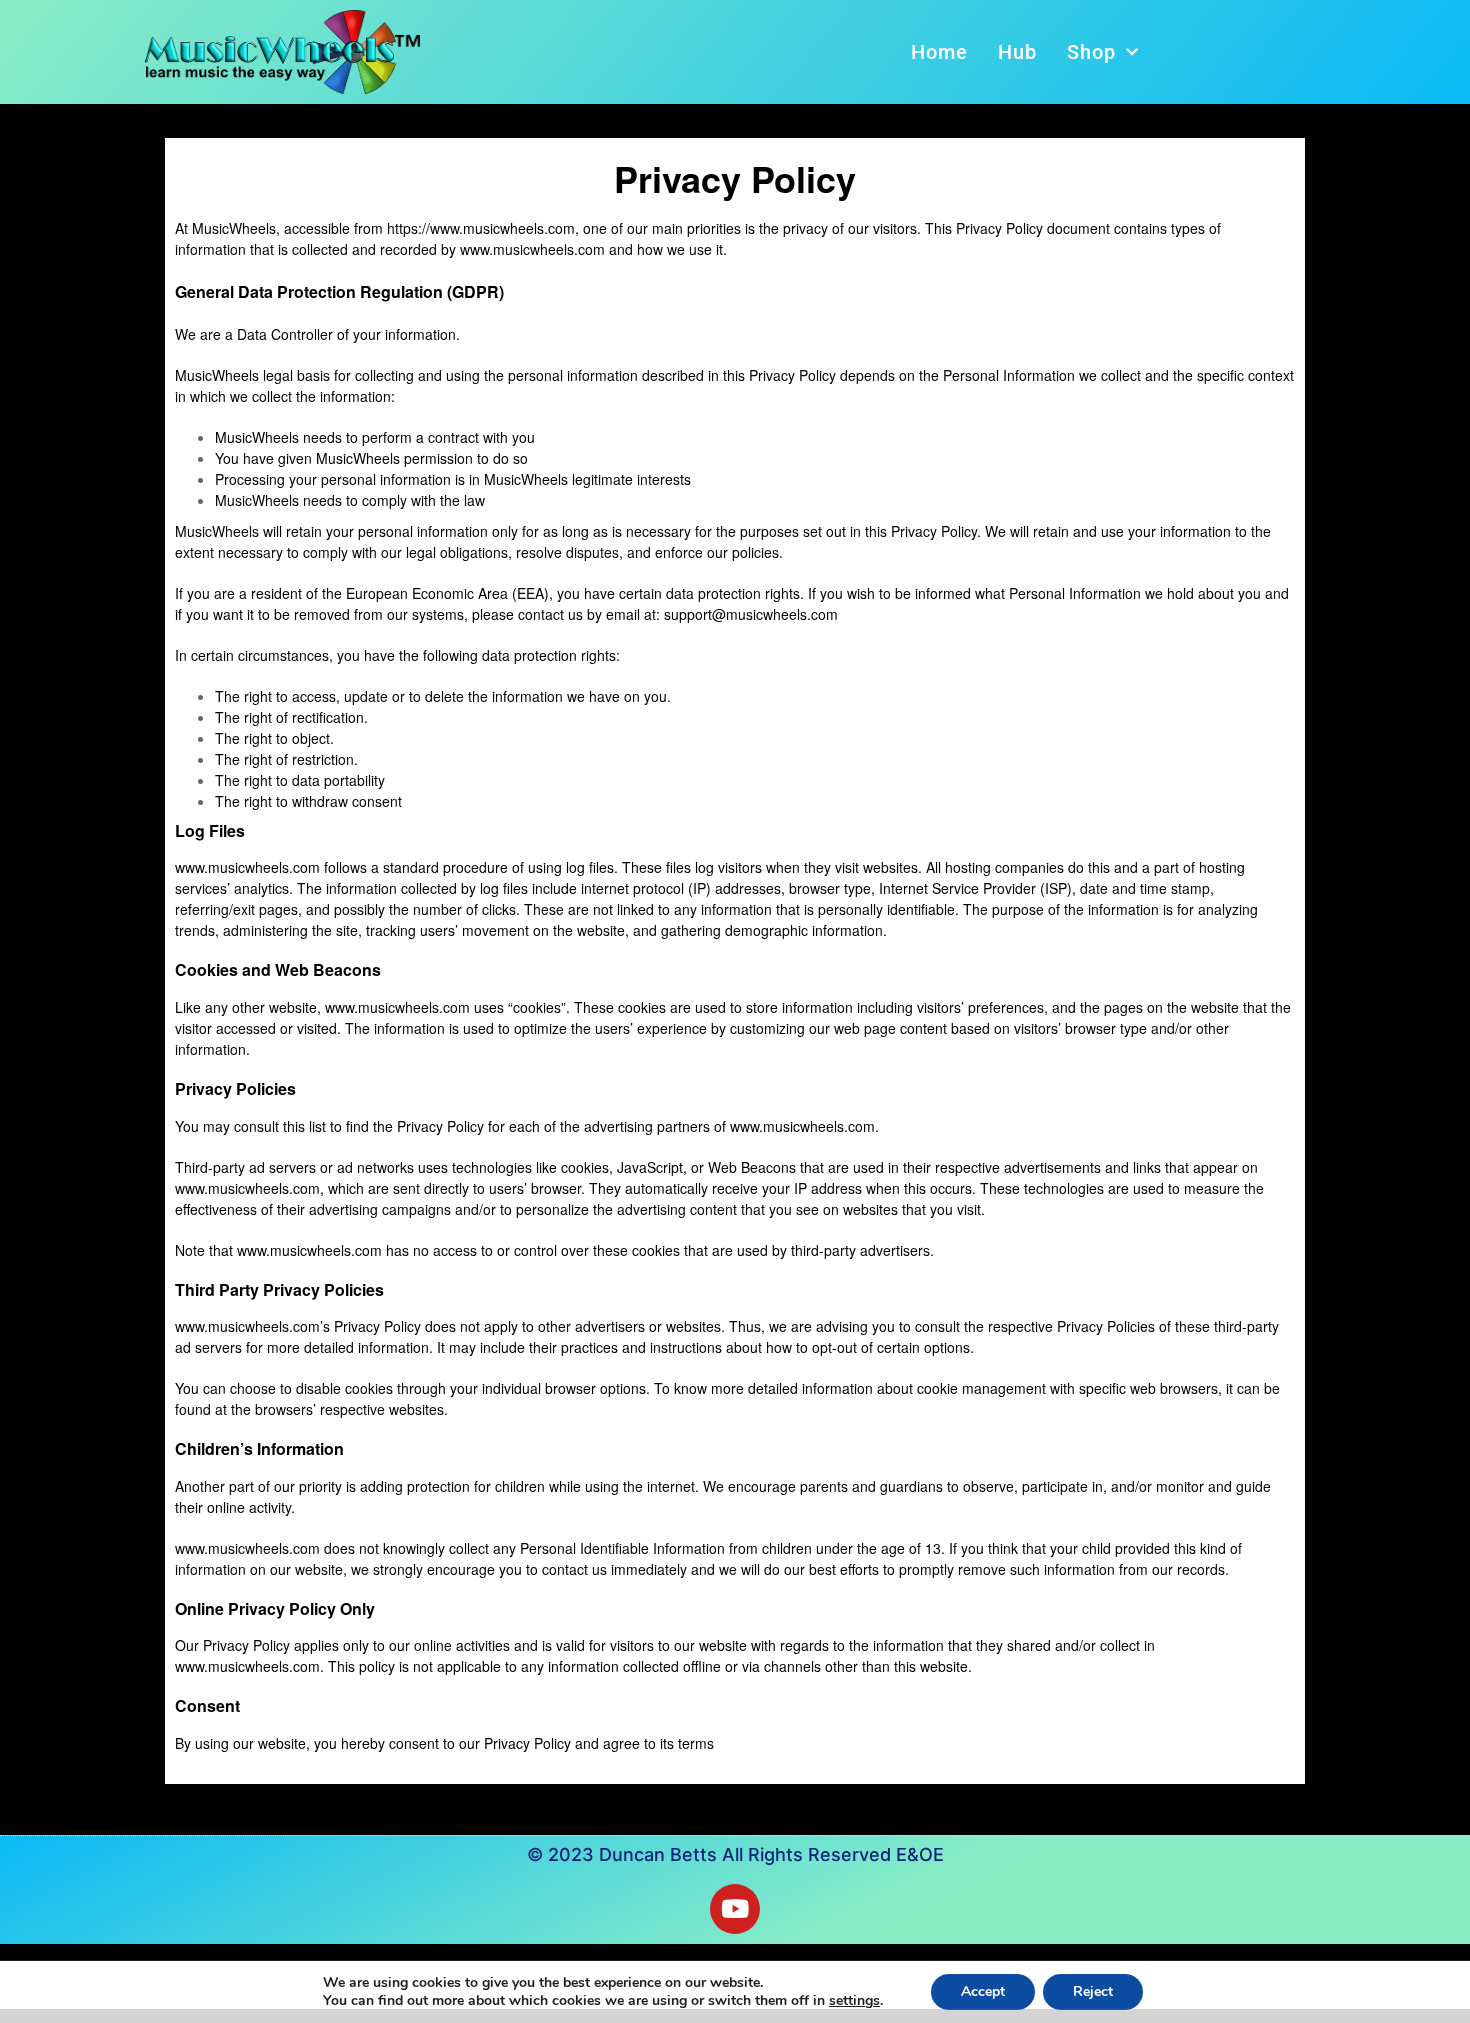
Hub (1017, 52)
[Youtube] (735, 1909)
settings (854, 2001)
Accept (983, 1991)
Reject (1093, 1991)
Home (939, 52)
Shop (1091, 52)
